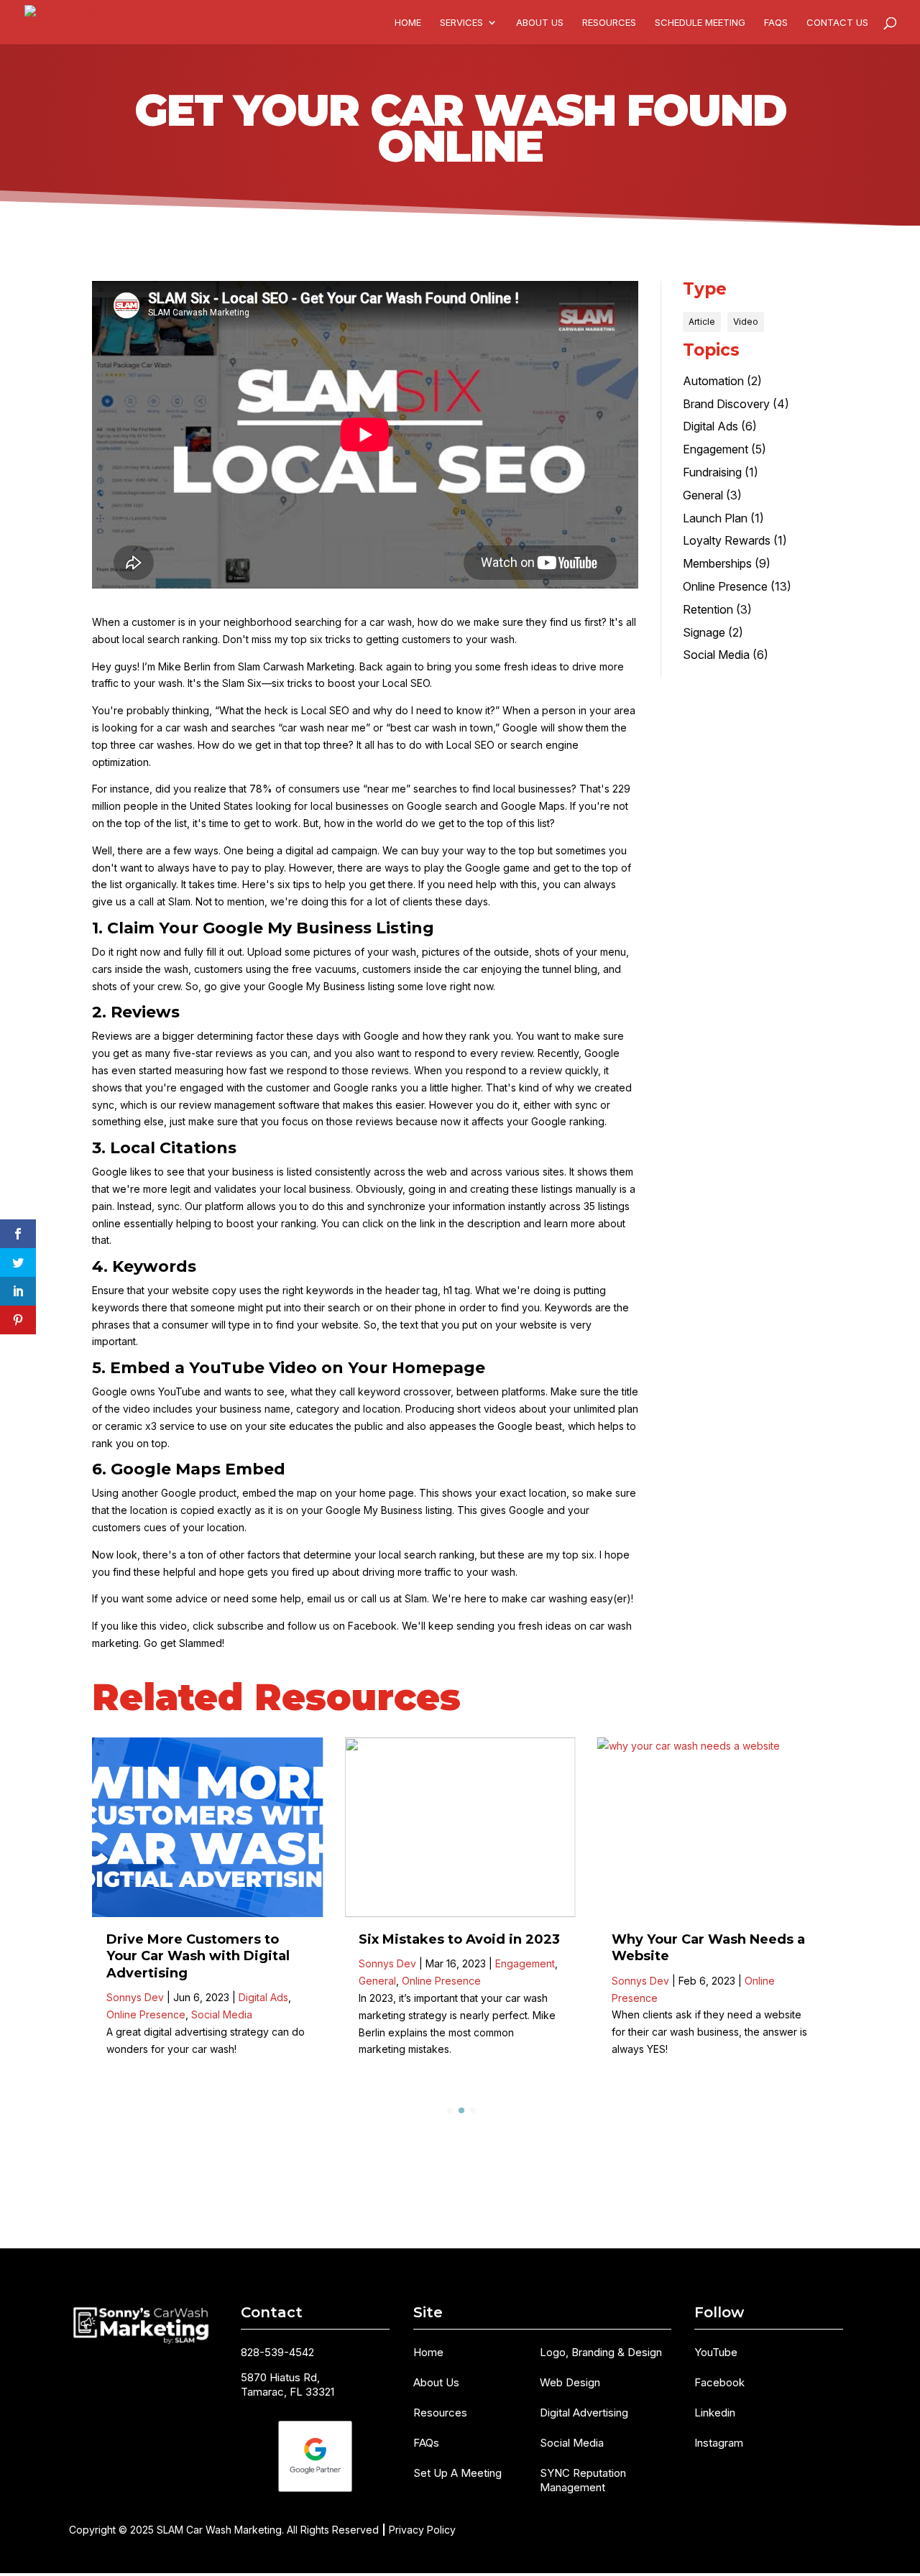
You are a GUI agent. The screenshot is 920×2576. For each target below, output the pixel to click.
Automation (713, 381)
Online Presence (725, 586)
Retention (708, 609)
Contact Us (837, 23)
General (703, 495)
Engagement (716, 449)
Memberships (717, 563)
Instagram (719, 2443)
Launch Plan (715, 518)
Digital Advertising (584, 2413)
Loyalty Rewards (727, 540)
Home (408, 23)
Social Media (716, 655)
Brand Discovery (726, 404)
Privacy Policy (422, 2530)
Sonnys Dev (135, 1997)
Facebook (719, 2382)
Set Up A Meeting (457, 2473)
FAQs (776, 23)
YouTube (716, 2352)
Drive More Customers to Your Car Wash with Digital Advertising (198, 1956)
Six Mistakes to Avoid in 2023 (459, 1939)
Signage (704, 632)
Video (746, 322)
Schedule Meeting (700, 23)
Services (461, 23)
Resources (609, 23)
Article (702, 322)
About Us (540, 23)
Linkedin (715, 2413)
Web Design (570, 2382)
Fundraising (712, 472)
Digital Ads (710, 426)
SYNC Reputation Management (583, 2480)
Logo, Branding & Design (601, 2352)
